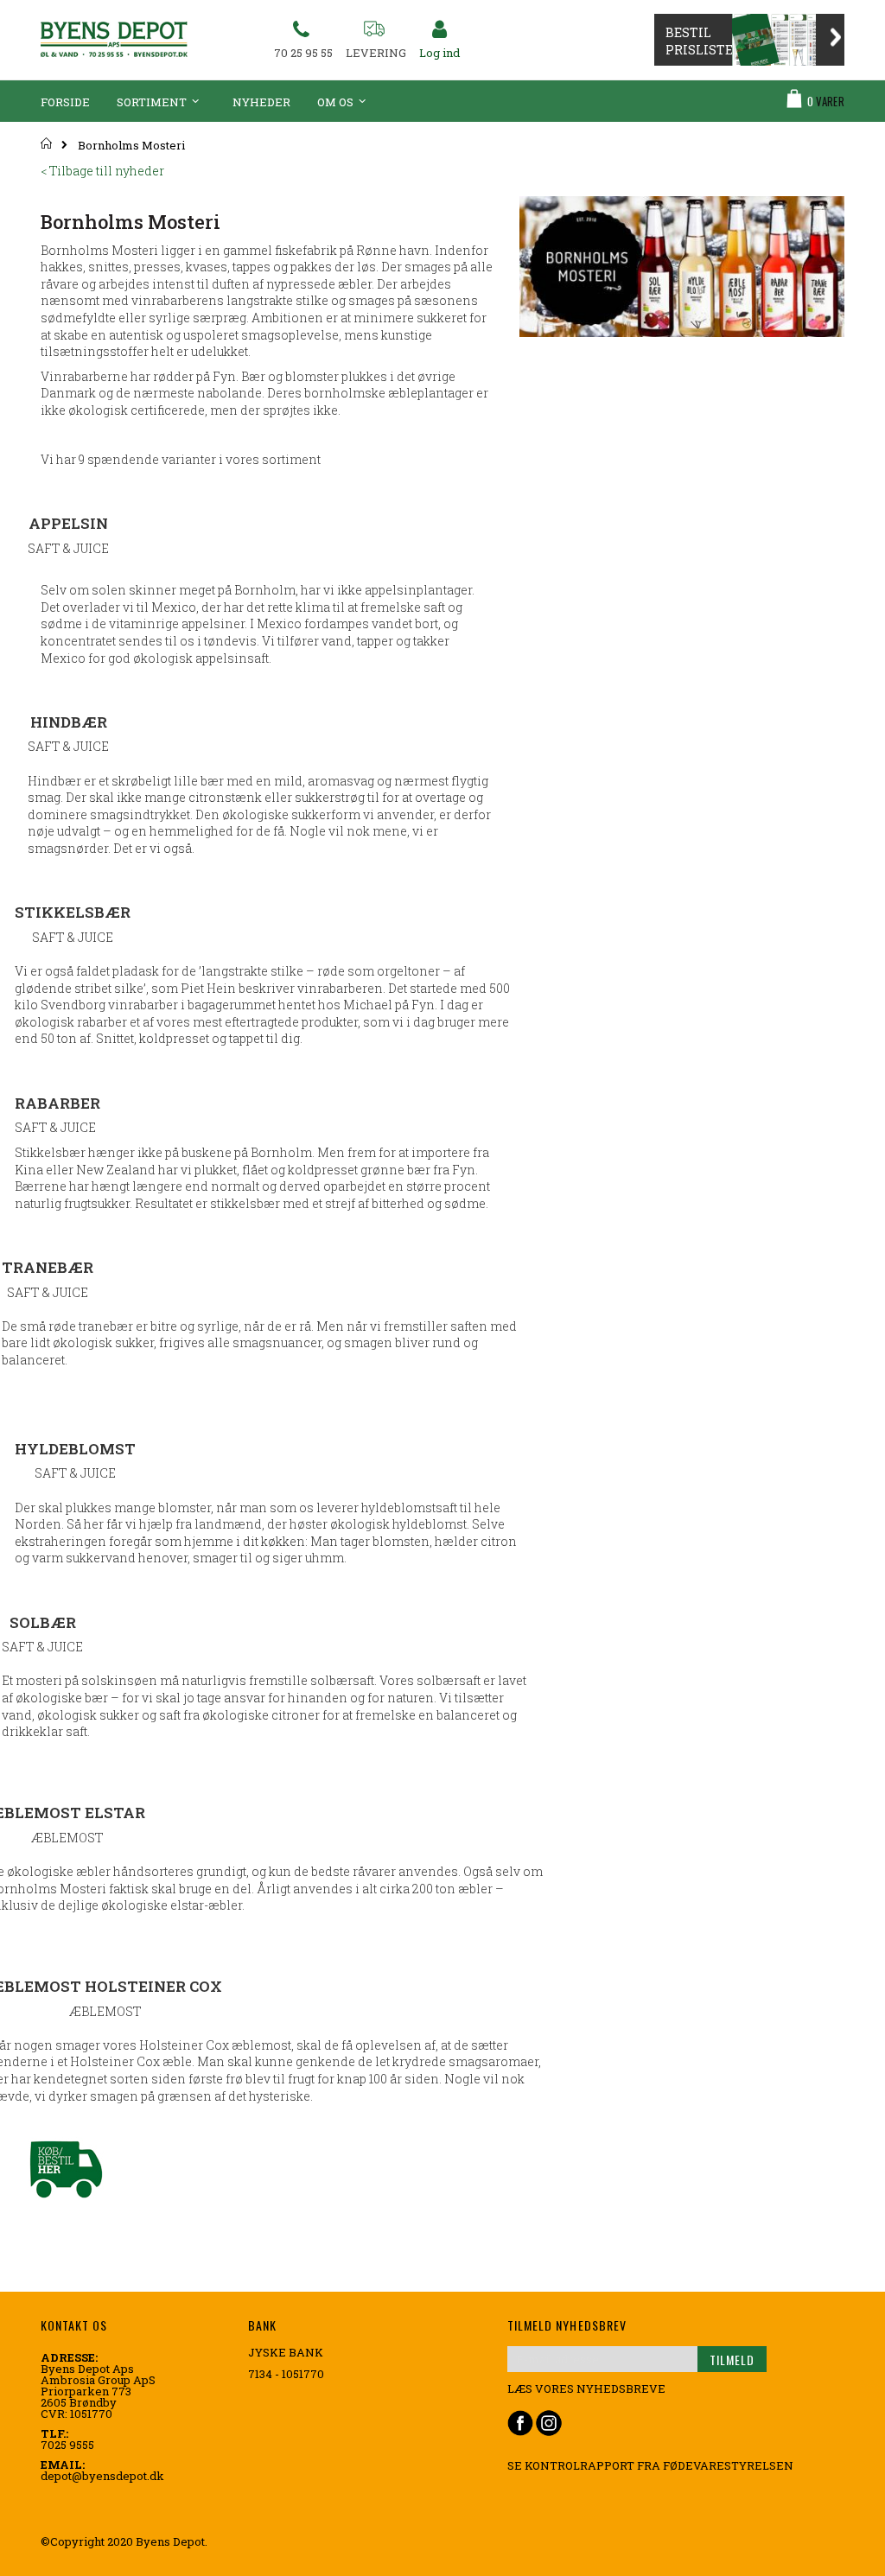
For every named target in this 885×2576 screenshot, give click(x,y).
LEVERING (376, 53)
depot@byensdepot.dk (102, 2476)
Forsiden (47, 143)
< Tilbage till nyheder (102, 171)
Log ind (439, 53)
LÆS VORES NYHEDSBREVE (586, 2388)
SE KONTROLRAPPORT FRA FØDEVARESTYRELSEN (650, 2465)
